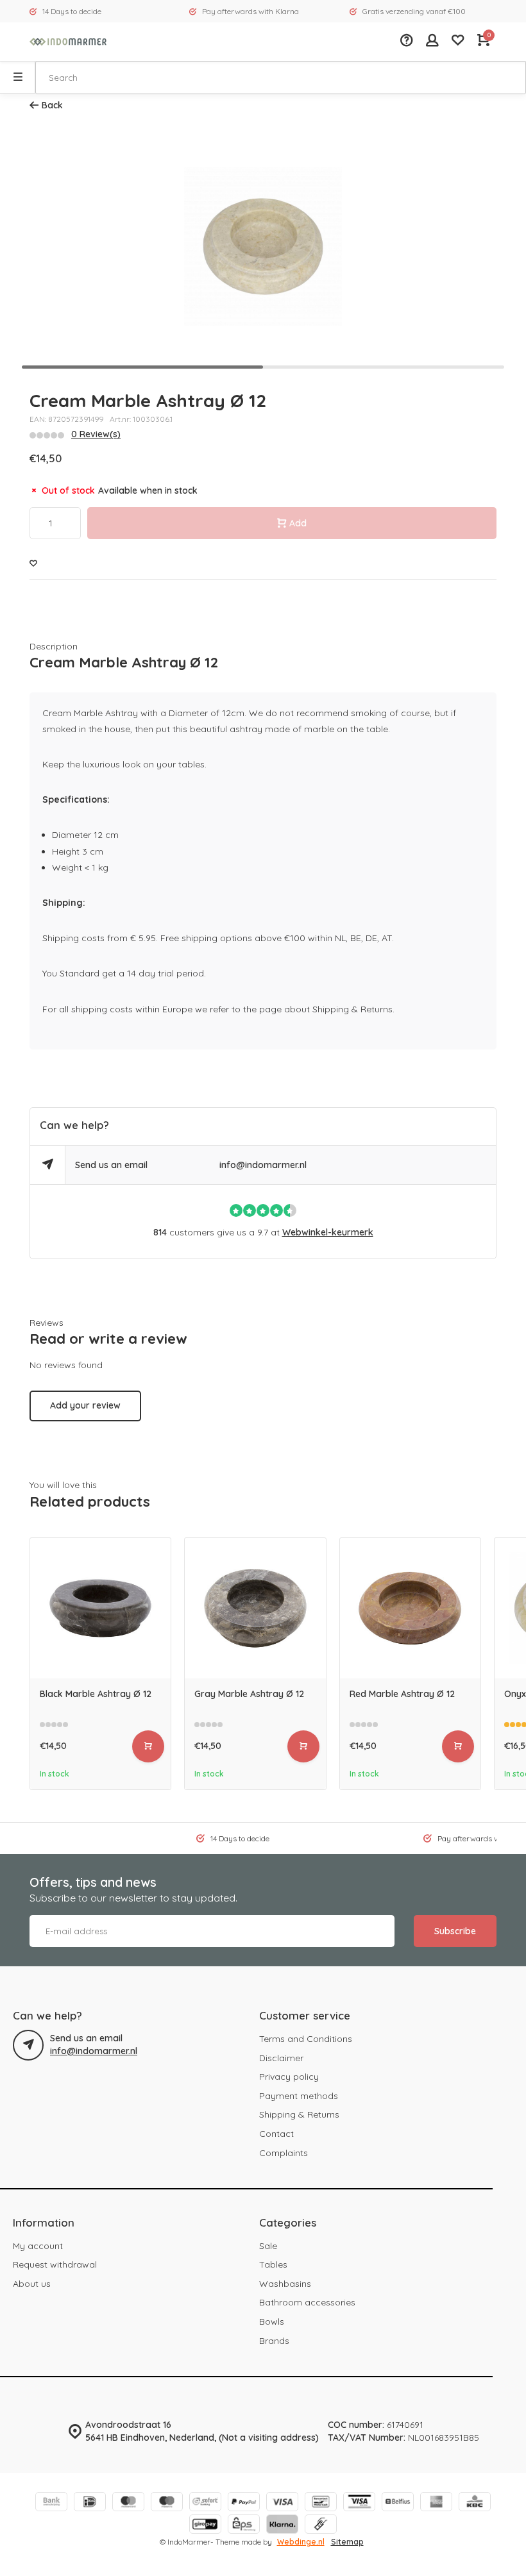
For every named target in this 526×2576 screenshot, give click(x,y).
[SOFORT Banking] (205, 2503)
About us (32, 2284)
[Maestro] (167, 2503)
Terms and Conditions (306, 2039)
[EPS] (244, 2526)
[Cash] (321, 2526)
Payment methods (299, 2096)
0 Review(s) (96, 434)
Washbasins (285, 2284)
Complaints (284, 2153)
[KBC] (475, 2503)
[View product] (148, 1746)
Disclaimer (281, 2058)
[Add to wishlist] (33, 564)
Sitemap (347, 2542)
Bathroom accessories (307, 2302)
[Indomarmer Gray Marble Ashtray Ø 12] (255, 1608)
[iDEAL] (90, 2503)
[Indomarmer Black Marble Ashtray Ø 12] (100, 1608)
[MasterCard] (128, 2503)
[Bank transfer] (51, 2503)
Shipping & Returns (299, 2114)
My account (38, 2246)
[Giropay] (205, 2526)
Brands (274, 2341)
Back (52, 105)
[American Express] (436, 2503)
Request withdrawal (55, 2264)
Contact (276, 2134)
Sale (268, 2246)
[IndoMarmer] (68, 42)
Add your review (85, 1405)
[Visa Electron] (359, 2503)
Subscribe (455, 1931)
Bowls (272, 2321)
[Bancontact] (321, 2503)
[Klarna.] (282, 2526)
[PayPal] (244, 2503)
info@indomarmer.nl (263, 1165)
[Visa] (282, 2503)
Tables (273, 2264)
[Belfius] (398, 2503)
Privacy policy (289, 2077)
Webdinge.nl (301, 2542)
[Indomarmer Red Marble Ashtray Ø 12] (410, 1608)
